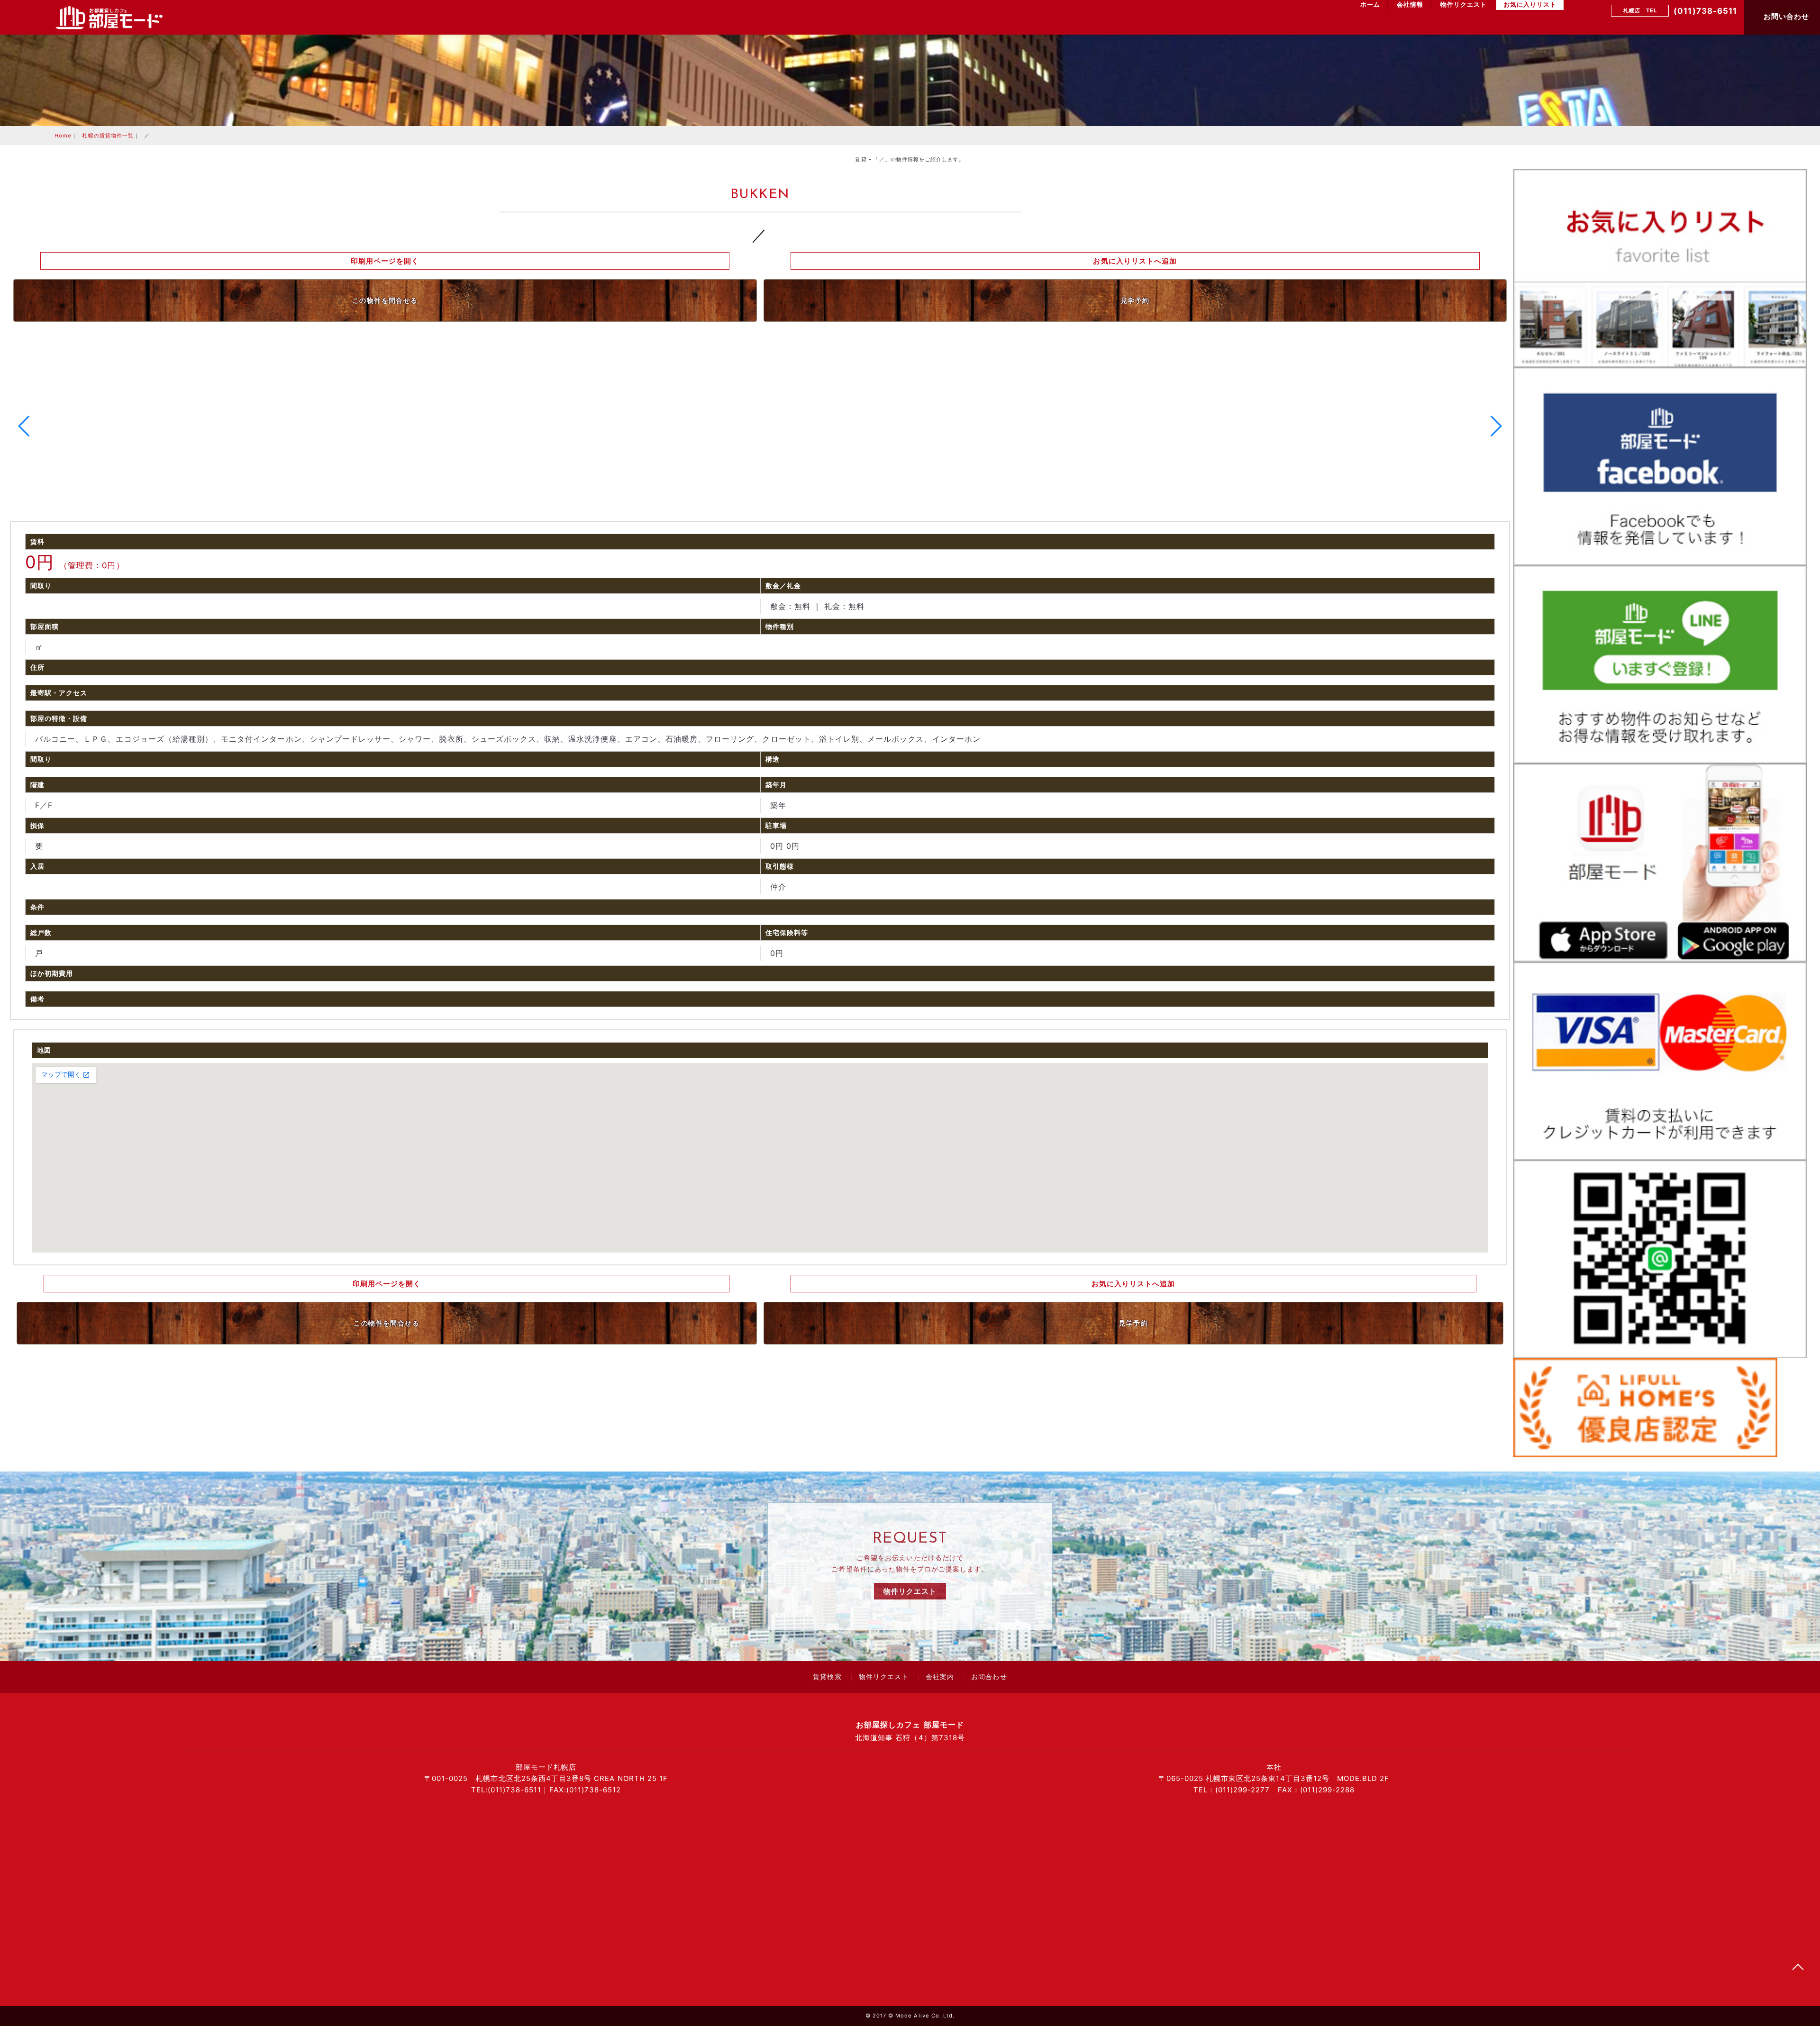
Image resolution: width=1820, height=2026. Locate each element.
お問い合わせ (1785, 16)
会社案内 (940, 1678)
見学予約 (1135, 300)
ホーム (1370, 5)
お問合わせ (989, 1678)
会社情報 (1410, 5)
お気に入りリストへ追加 (1135, 261)
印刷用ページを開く (385, 261)
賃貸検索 (827, 1678)
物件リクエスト (1464, 5)
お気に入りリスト (1530, 5)
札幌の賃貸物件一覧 (108, 136)
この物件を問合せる (385, 300)
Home (63, 136)
